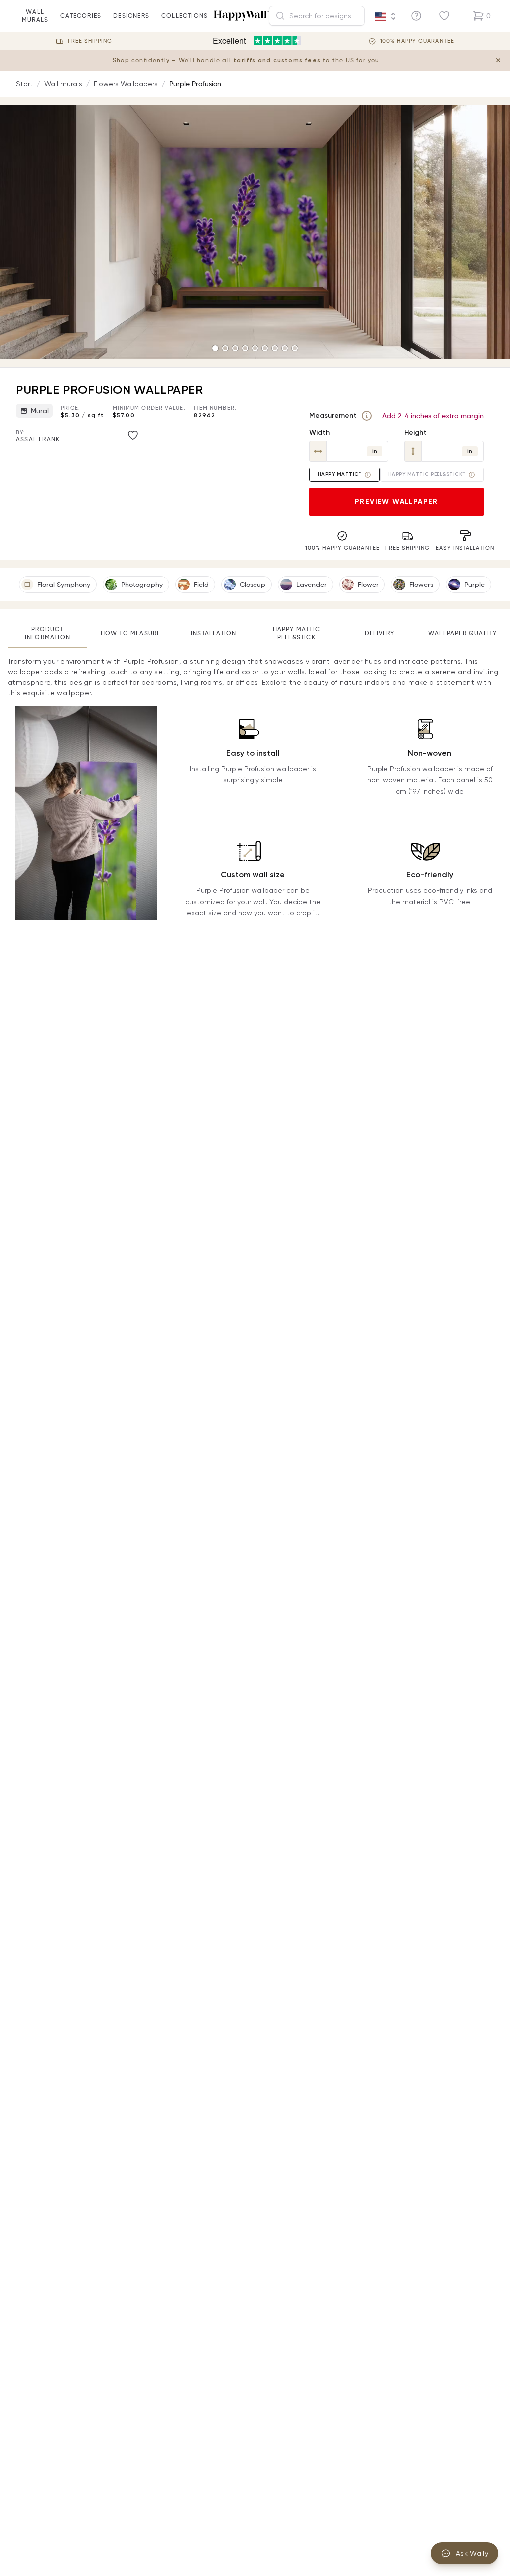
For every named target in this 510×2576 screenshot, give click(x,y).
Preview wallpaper (396, 502)
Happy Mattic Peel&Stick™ (427, 474)
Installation (213, 633)
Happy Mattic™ (340, 474)
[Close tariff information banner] (498, 60)
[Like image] (133, 435)
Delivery (380, 633)
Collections (185, 16)
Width (319, 432)
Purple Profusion (195, 84)
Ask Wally (472, 2553)
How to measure (131, 633)
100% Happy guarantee (417, 41)
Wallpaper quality (462, 633)
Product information (48, 633)
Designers (131, 16)
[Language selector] (385, 16)
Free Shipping (90, 41)
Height (416, 432)
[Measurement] (367, 416)
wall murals (35, 16)
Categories (81, 16)
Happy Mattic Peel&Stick (297, 633)
